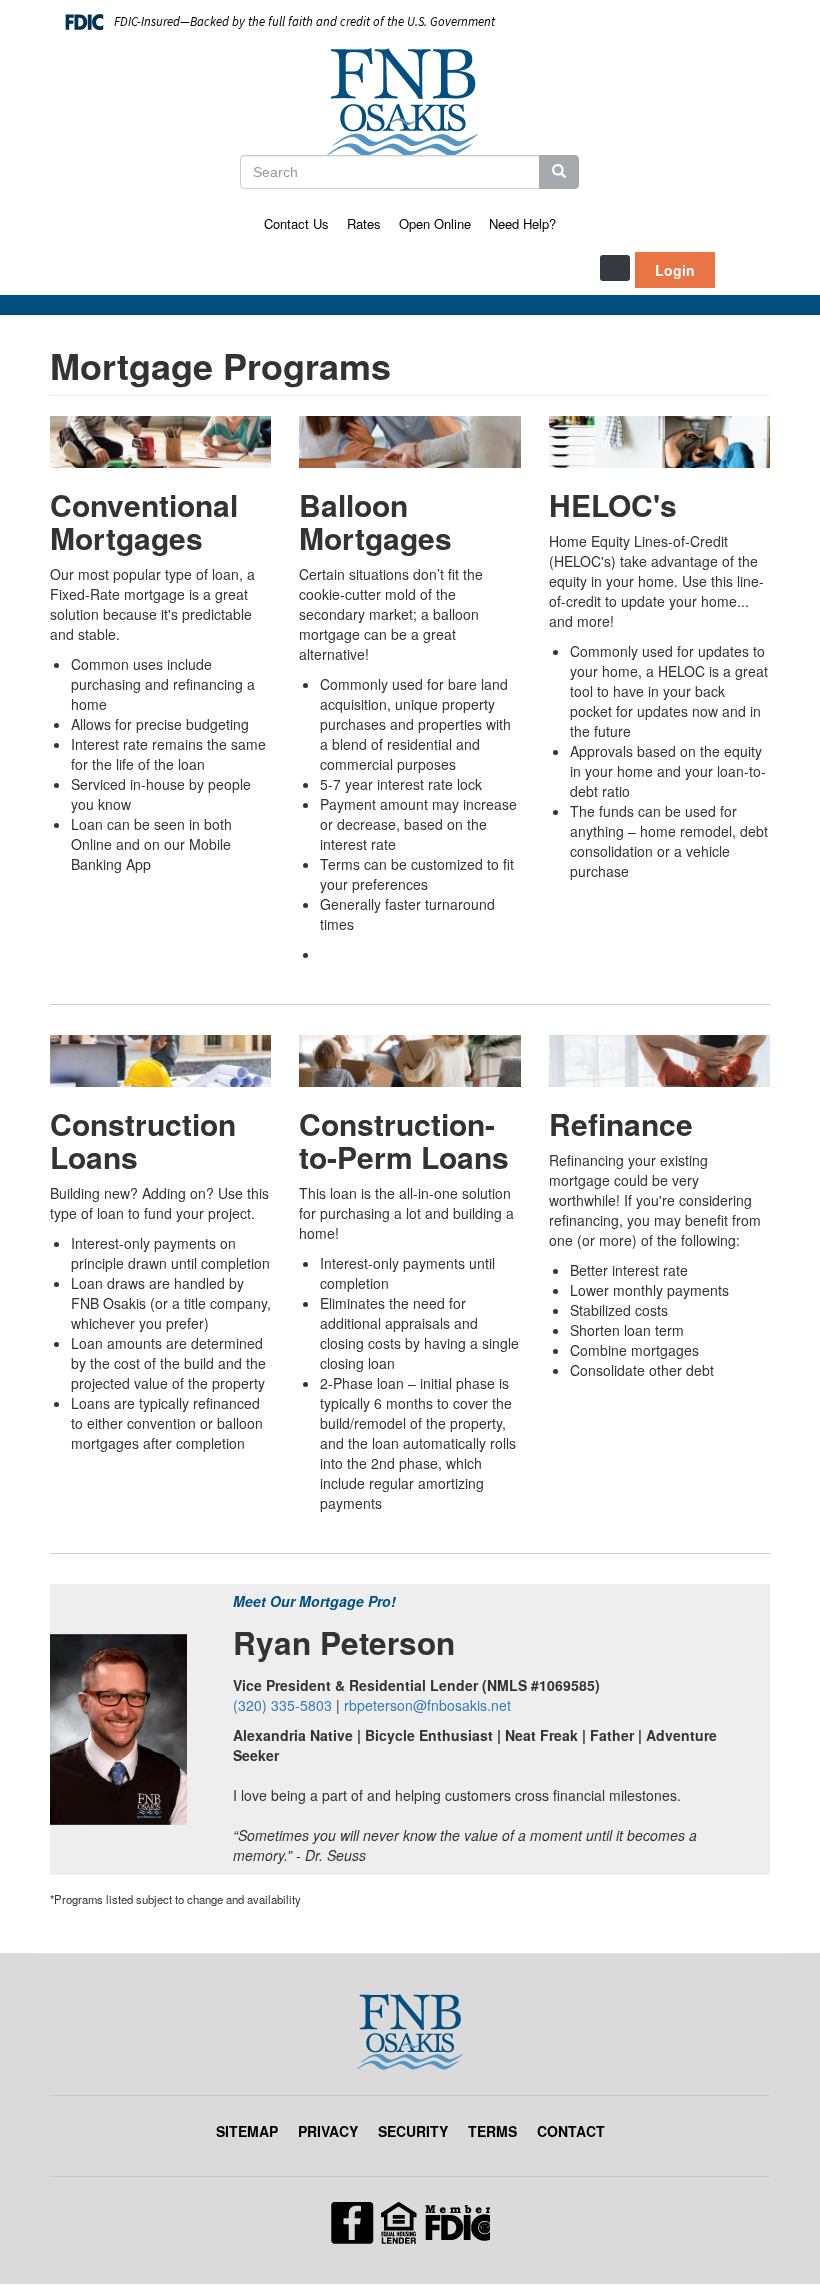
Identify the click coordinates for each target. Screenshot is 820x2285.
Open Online (435, 223)
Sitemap (247, 2131)
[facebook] (410, 2220)
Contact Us (296, 223)
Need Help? (522, 223)
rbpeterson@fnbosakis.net (427, 1705)
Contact (571, 2131)
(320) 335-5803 (282, 1705)
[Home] (410, 102)
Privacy (328, 2131)
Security (413, 2131)
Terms (492, 2131)
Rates (364, 223)
